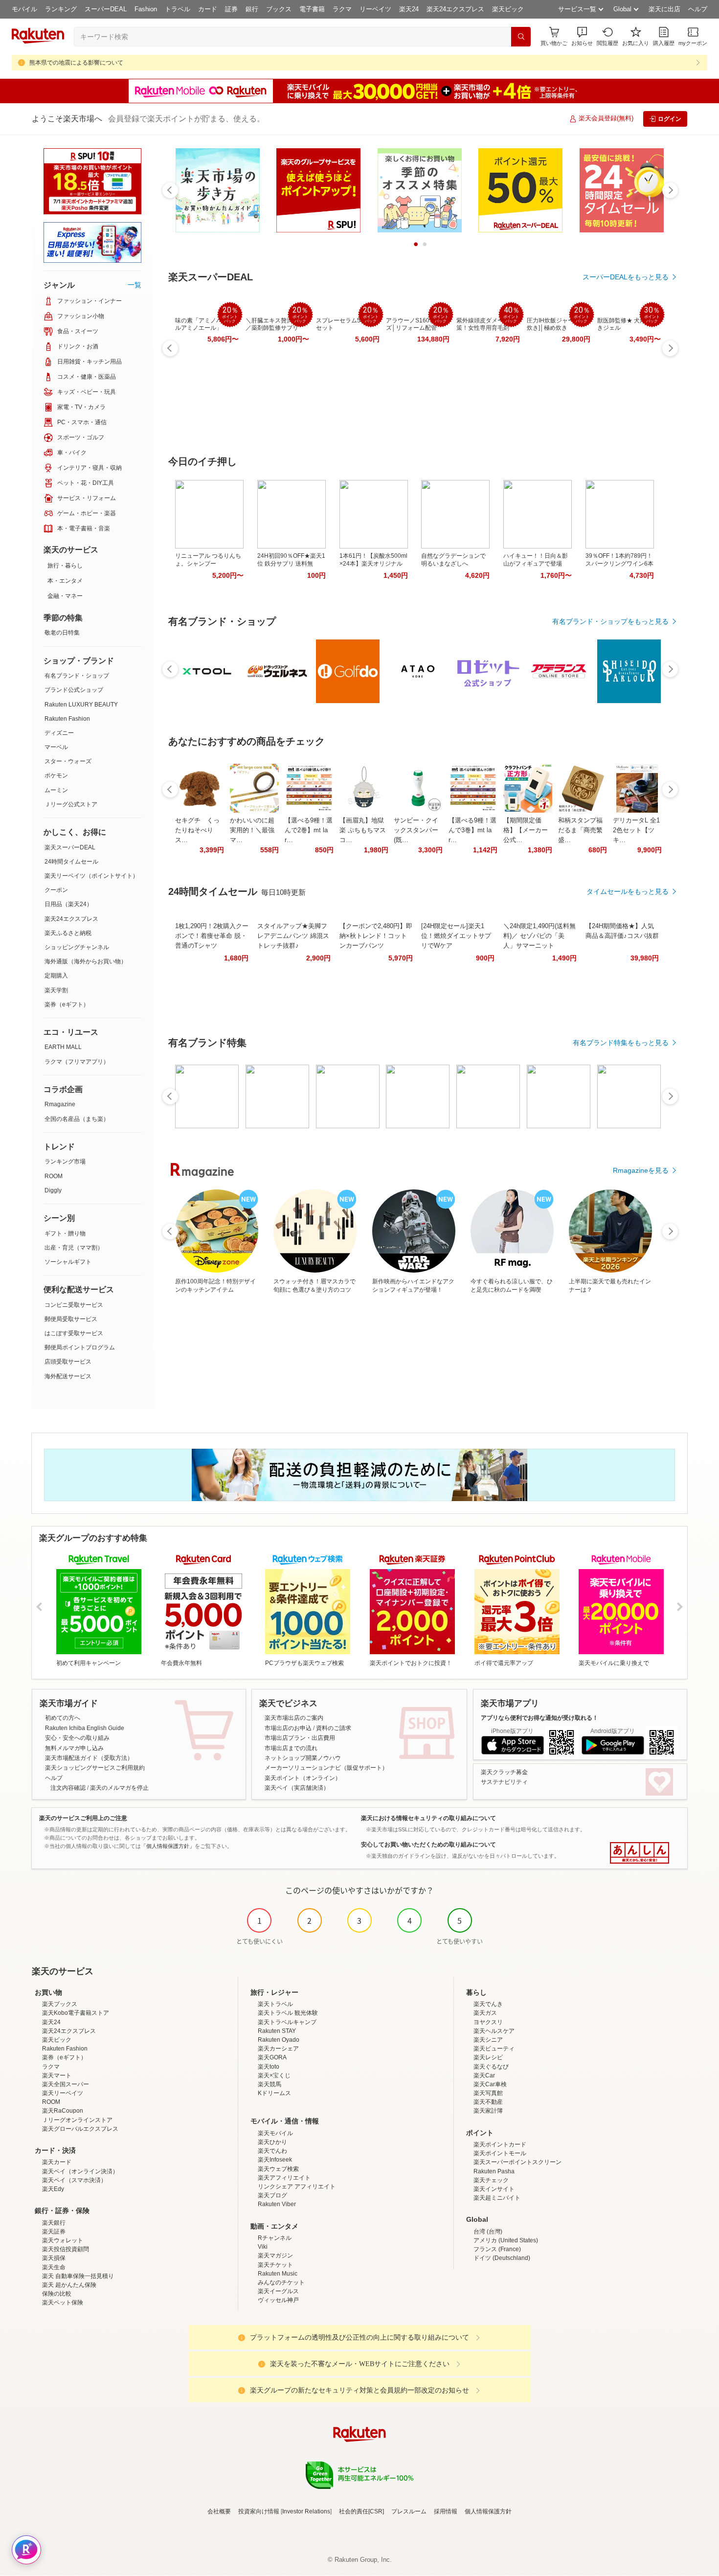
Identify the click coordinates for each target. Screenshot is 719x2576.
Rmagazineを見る (641, 1170)
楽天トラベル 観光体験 (288, 2013)
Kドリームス (274, 2093)
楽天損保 (54, 2258)
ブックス (279, 9)
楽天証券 (54, 2232)
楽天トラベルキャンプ (287, 2022)
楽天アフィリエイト (284, 2178)
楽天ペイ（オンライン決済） (80, 2171)
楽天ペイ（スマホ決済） (74, 2180)
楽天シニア (488, 2040)
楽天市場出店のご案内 (294, 1718)
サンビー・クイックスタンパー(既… (416, 830)
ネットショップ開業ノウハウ (303, 1758)
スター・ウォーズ (68, 761)
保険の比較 (57, 2294)
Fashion (146, 9)
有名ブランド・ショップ (77, 676)
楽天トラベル (275, 2004)
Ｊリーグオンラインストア (77, 2120)
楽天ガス (485, 2013)
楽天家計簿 (488, 2111)
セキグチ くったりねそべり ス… (197, 830)
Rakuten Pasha (494, 2171)
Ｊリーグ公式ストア (71, 804)
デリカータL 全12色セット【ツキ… (636, 830)
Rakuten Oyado (279, 2040)
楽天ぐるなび (491, 2067)
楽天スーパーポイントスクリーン (517, 2162)
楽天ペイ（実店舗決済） (297, 1788)
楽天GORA (272, 2057)
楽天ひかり (272, 2142)
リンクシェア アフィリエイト (297, 2187)
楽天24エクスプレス (455, 9)
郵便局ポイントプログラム (80, 1347)
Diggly (53, 1190)
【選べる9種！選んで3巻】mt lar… (472, 830)
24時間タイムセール (71, 862)
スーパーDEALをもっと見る (626, 277)
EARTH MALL (63, 1047)
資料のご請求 (334, 1728)
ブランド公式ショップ (74, 690)
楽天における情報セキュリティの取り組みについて (428, 1818)
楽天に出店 (664, 9)
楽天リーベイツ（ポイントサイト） (91, 876)
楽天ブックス (60, 2004)
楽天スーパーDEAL (70, 847)
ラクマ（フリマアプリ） (77, 1062)
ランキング (61, 9)
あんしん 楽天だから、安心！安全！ (640, 1853)
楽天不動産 (488, 2102)
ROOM (54, 1176)
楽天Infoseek (275, 2160)
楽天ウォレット (63, 2240)
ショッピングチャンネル (77, 947)
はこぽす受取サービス (74, 1333)
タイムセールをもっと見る (628, 891)
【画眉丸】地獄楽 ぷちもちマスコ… (363, 830)
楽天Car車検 (490, 2084)
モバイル (24, 9)
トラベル (178, 9)
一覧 (135, 285)
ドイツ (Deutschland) (502, 2258)
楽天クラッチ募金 (504, 1772)
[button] (582, 36)
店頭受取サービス (68, 1362)
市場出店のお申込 (288, 1728)
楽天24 (409, 9)
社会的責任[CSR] (361, 2511)
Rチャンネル (275, 2238)
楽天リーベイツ (63, 2093)
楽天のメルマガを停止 (119, 1788)
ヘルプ (698, 9)
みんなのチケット (281, 2282)
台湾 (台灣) (488, 2232)
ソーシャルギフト (68, 1262)
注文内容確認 (68, 1788)
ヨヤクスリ (488, 2022)
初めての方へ (63, 1718)
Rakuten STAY (277, 2031)
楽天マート (57, 2075)
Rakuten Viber (277, 2204)
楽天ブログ (272, 2195)
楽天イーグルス (278, 2291)
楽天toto (269, 2067)
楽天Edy (53, 2189)
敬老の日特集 (62, 633)
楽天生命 (54, 2267)
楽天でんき (488, 2004)
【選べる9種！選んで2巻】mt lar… (309, 830)
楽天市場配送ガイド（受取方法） (89, 1758)
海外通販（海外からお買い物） (86, 961)
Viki (263, 2247)
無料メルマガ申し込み (74, 1748)
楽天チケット (275, 2265)
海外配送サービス (68, 1376)
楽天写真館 (488, 2093)
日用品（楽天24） (68, 904)
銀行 (252, 9)
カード (208, 9)
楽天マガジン (275, 2256)
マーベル (56, 747)
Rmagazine (60, 1104)
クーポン (56, 890)
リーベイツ (375, 9)
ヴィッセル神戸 (278, 2300)
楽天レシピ (488, 2057)
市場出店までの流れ (291, 1748)
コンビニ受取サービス (74, 1305)
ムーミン (56, 790)
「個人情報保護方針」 (168, 1846)
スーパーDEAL (106, 9)
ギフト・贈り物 (65, 1233)
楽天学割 (56, 990)
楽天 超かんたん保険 (69, 2285)
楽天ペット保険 (63, 2302)
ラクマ (342, 9)
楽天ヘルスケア (494, 2031)
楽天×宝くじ (274, 2075)
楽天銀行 (54, 2223)
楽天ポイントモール (500, 2153)
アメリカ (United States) (506, 2240)
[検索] (521, 37)
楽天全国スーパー (66, 2084)
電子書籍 (312, 9)
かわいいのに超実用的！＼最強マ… (252, 830)
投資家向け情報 (259, 2511)
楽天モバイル (275, 2133)
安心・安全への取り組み (77, 1738)
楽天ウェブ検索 (278, 2169)
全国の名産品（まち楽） (77, 1119)
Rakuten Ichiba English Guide (85, 1728)
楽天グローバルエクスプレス (80, 2129)
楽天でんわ (272, 2151)
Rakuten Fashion (67, 719)
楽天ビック (508, 9)
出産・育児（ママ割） (74, 1248)
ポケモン (56, 775)
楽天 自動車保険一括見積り (78, 2276)
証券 (231, 9)
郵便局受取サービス (71, 1319)
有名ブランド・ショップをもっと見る (610, 621)
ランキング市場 (65, 1162)
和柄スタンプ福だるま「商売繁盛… (580, 830)
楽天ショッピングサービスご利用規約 (95, 1768)
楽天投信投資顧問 (66, 2249)
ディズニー (59, 733)
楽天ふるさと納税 (68, 933)
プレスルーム (409, 2511)
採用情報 (446, 2511)
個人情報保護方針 (488, 2511)
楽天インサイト (494, 2189)
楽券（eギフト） (67, 1004)
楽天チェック (491, 2180)
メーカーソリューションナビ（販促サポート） (326, 1768)
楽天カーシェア (278, 2049)
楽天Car (484, 2075)
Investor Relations (306, 2511)
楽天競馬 (270, 2084)
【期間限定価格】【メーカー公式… (526, 830)
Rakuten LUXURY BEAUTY (81, 705)
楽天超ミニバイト (497, 2198)
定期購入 (56, 976)
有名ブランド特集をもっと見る (621, 1043)
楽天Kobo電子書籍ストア (76, 2013)
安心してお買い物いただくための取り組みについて (428, 1845)
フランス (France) (497, 2249)
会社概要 (219, 2511)
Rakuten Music (278, 2274)
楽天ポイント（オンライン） (303, 1778)
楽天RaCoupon (63, 2111)
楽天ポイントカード (500, 2144)
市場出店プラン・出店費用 (300, 1738)
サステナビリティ (504, 1782)
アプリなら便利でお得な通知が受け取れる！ (539, 1718)
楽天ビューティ (494, 2049)
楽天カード (57, 2162)
